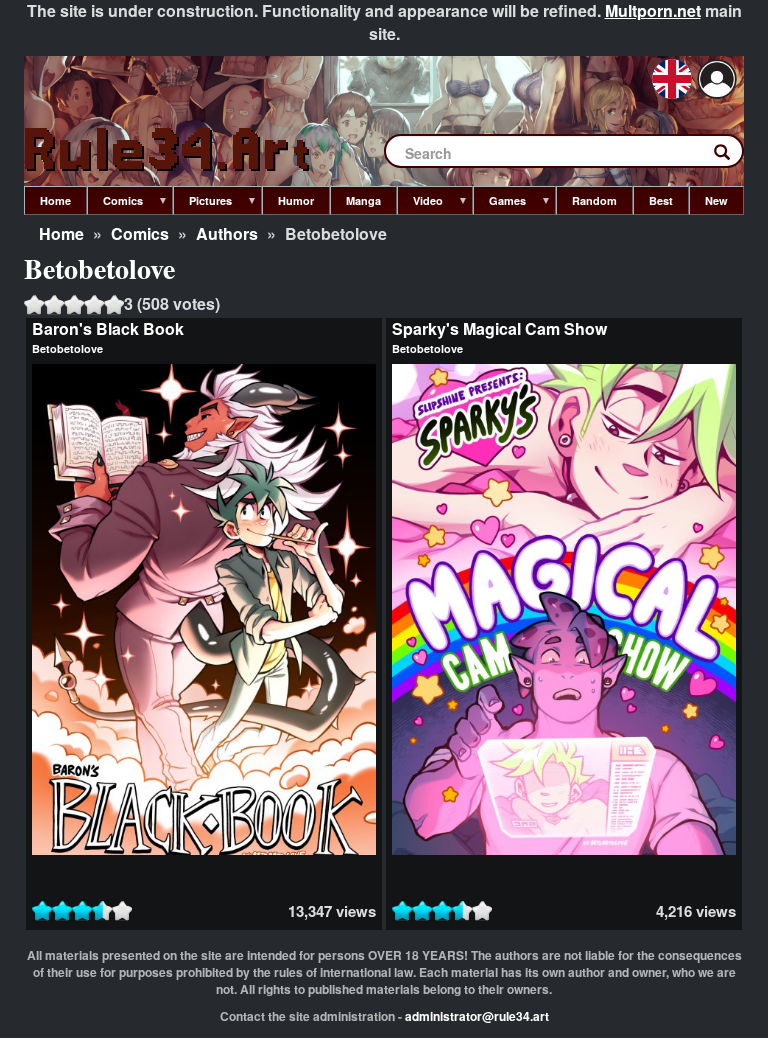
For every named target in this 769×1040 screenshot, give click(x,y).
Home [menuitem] (55, 200)
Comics (140, 233)
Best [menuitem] (661, 200)
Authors (227, 233)
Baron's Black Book (108, 328)
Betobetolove (67, 348)
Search (732, 156)
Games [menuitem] (499, 204)
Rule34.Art (169, 150)
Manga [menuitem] (363, 200)
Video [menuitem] (420, 204)
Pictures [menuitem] (202, 204)
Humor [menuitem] (296, 200)
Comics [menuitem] (115, 204)
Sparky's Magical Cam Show (499, 328)
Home (61, 233)
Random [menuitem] (594, 200)
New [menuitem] (716, 200)
